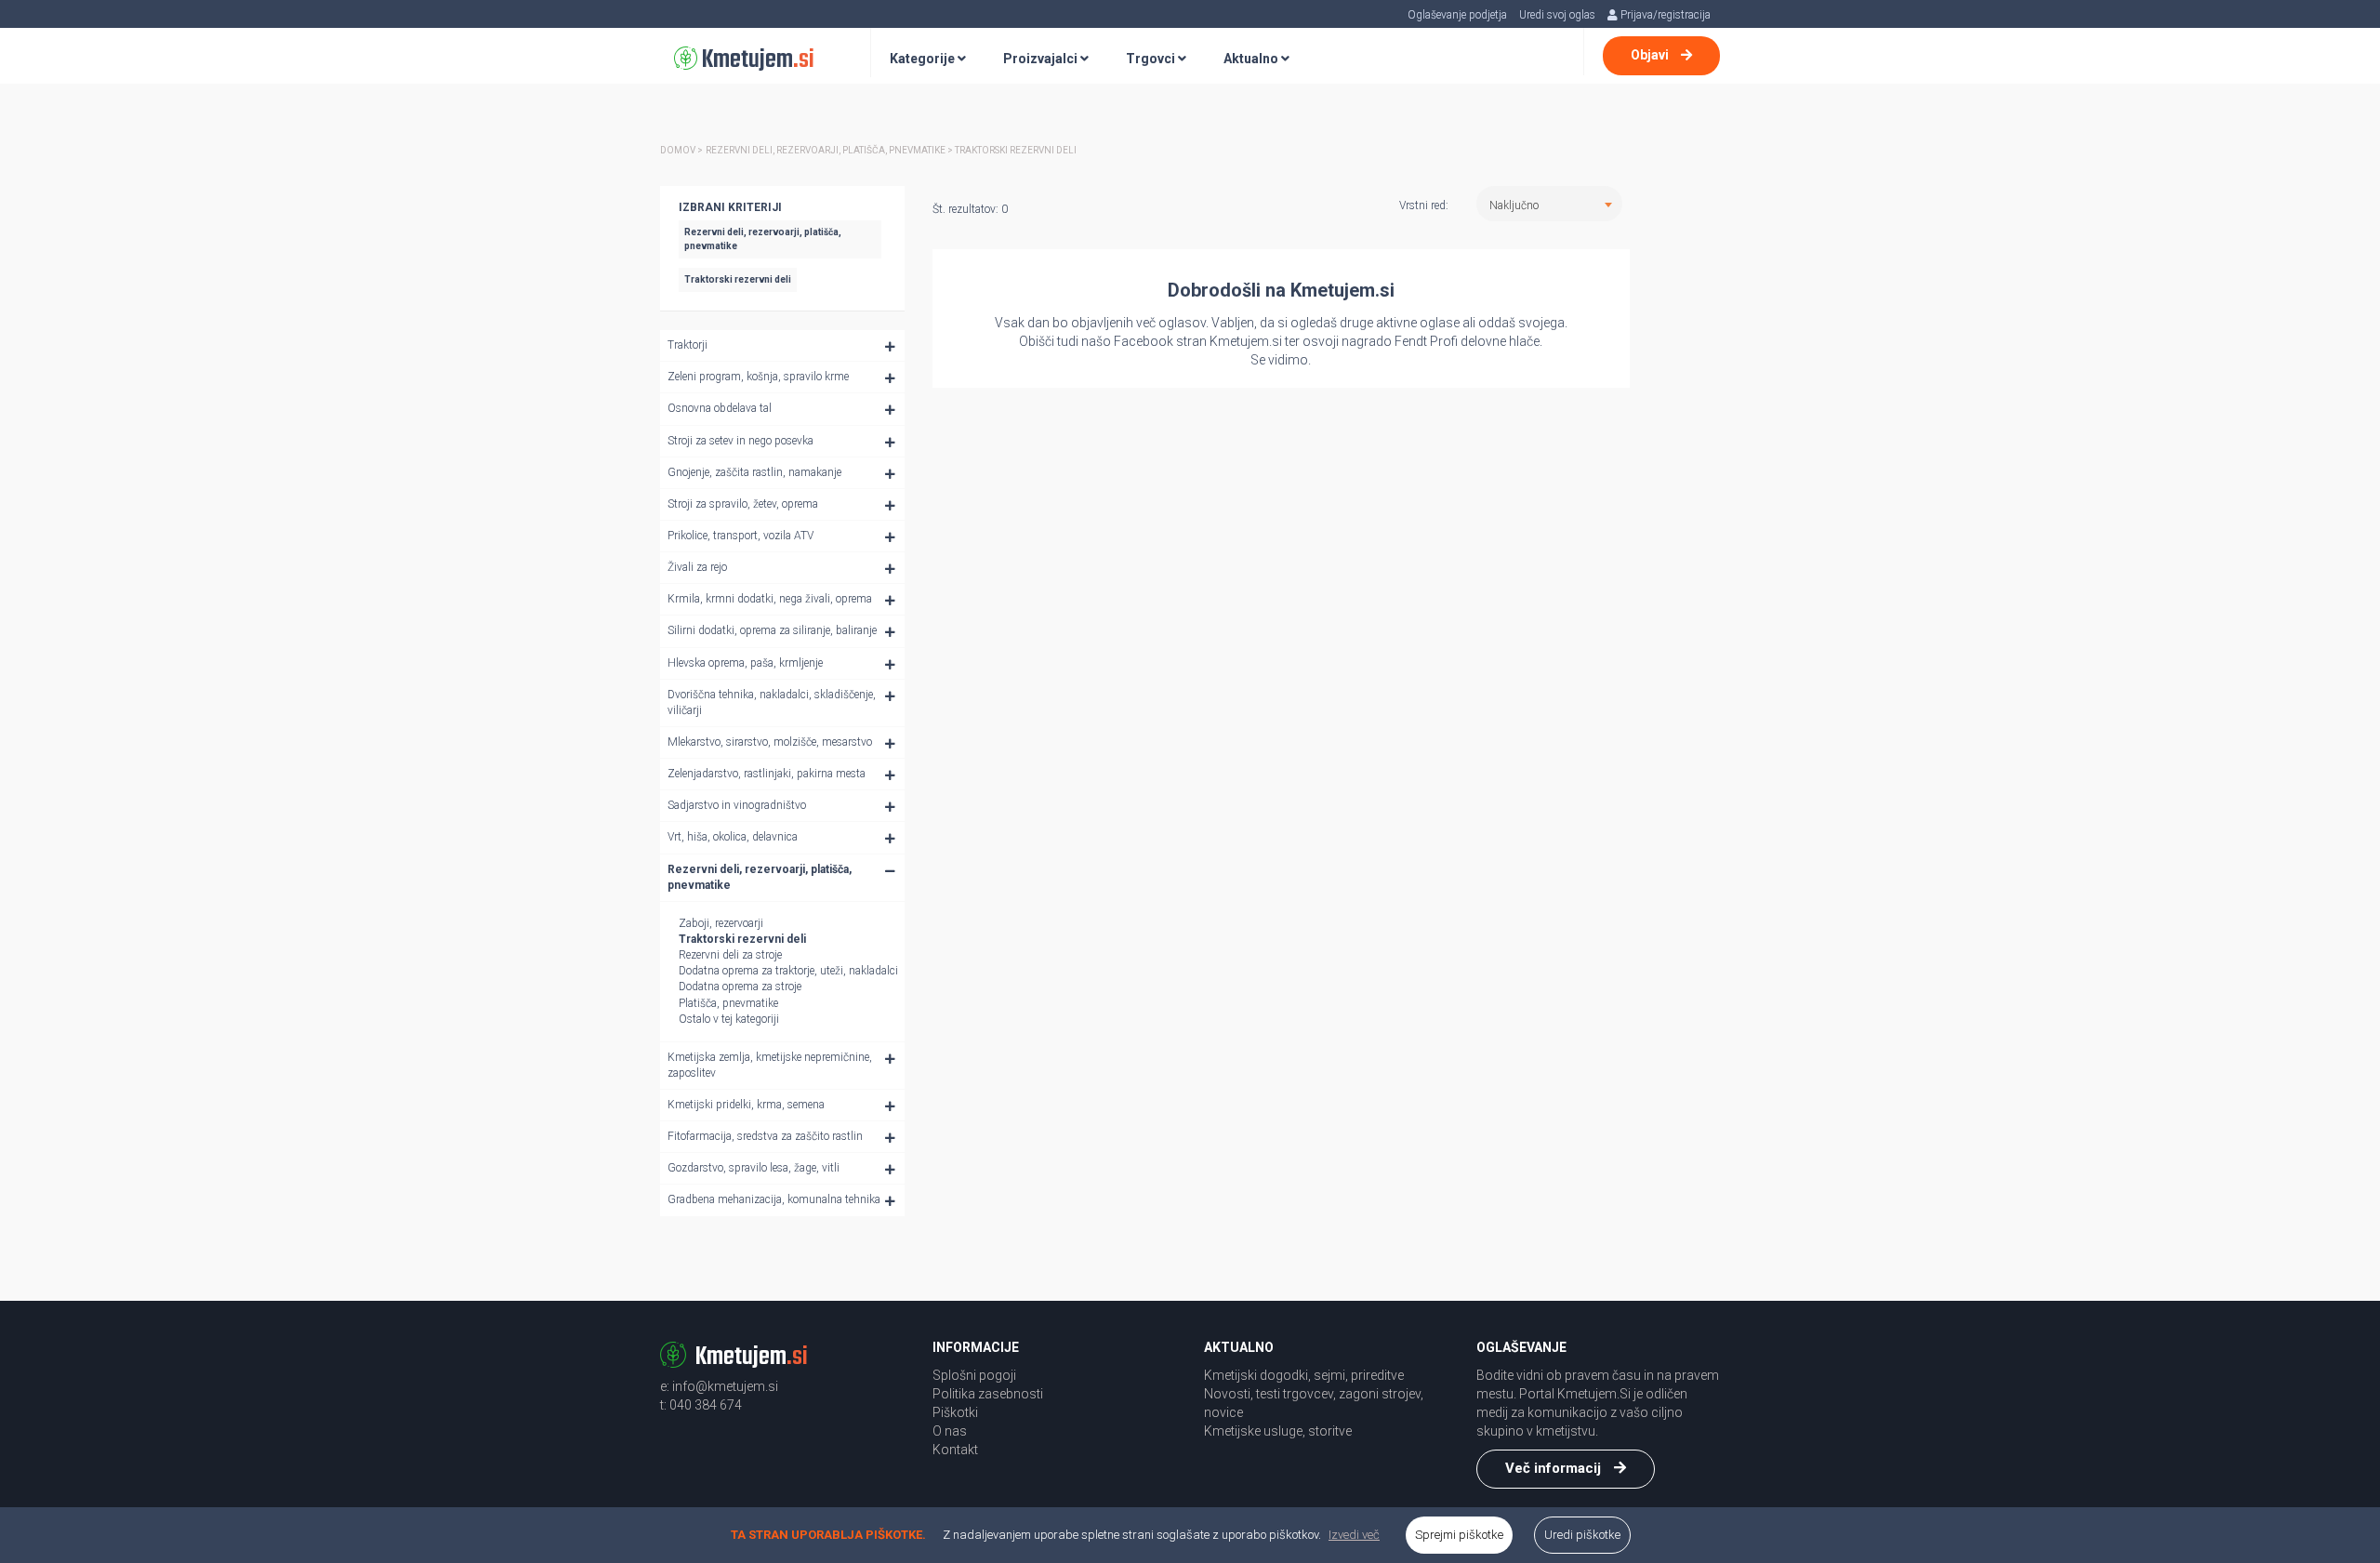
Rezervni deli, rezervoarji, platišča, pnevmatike (760, 877)
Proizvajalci (1042, 59)
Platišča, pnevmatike (728, 1003)
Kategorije (924, 59)
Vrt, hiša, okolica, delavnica (733, 837)
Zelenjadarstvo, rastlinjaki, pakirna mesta (767, 774)
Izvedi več (1354, 1535)
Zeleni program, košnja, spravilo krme (758, 377)
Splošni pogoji (974, 1375)
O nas (950, 1431)
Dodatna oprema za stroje (740, 987)
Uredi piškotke (1582, 1535)
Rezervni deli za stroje (730, 955)
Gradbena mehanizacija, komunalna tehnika (774, 1199)
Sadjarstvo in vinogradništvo (737, 805)
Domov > (681, 150)
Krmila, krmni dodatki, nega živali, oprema (770, 599)
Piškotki (955, 1412)
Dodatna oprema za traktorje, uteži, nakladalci (788, 971)
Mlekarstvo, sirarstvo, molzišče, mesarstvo (770, 742)
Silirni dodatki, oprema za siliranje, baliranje (772, 630)
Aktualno (1252, 59)
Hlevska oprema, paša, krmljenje (745, 663)
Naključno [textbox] (1514, 205)
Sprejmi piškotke (1459, 1535)
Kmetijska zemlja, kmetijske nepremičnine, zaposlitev (770, 1065)
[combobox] (1549, 204)
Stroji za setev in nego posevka (740, 441)
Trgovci (1152, 59)
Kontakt (955, 1450)
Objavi (1651, 55)
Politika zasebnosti (988, 1394)
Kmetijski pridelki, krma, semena (746, 1105)
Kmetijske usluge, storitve (1278, 1431)
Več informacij (1555, 1468)
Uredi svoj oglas (1557, 15)
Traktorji (688, 345)
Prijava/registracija (1664, 15)
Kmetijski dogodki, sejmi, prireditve (1304, 1375)
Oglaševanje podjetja (1457, 15)
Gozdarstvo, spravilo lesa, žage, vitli (754, 1168)
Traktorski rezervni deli (742, 939)
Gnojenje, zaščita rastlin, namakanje (754, 472)
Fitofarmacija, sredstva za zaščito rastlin (765, 1136)
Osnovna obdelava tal (720, 408)
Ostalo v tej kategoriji (729, 1019)
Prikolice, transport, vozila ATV (740, 536)
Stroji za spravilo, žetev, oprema (743, 504)
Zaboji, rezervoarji (721, 923)
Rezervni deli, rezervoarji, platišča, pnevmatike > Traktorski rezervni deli (891, 150)
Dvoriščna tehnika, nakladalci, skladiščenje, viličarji (772, 702)
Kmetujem (756, 60)
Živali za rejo (697, 567)
